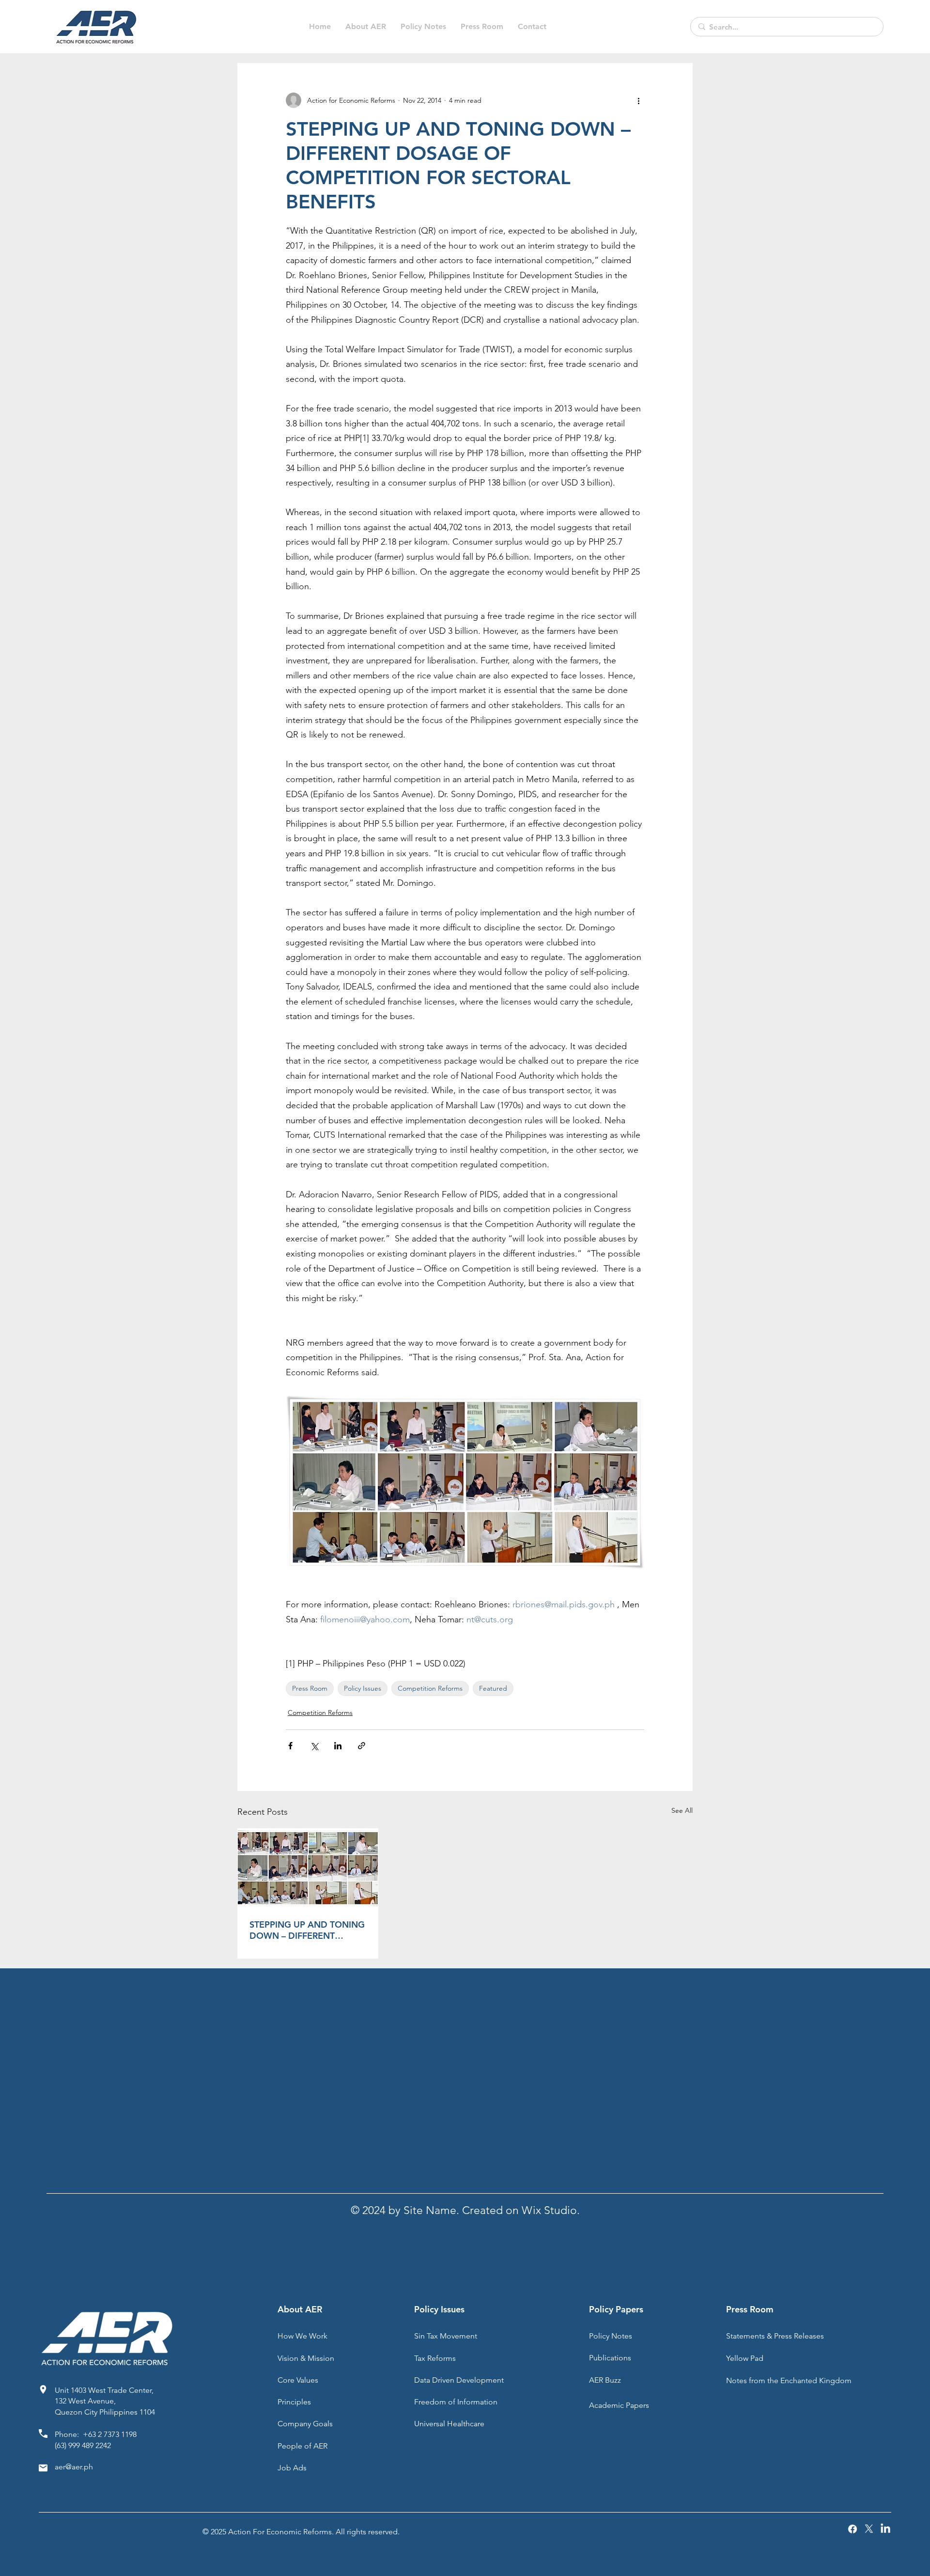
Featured (493, 1688)
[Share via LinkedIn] (338, 1746)
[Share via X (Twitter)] (314, 1746)
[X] (869, 2529)
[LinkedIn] (885, 2529)
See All (682, 1810)
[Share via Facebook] (290, 1746)
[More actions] (638, 100)
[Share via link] (362, 1746)
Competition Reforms (430, 1688)
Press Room (310, 1688)
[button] (423, 27)
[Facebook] (852, 2529)
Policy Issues (363, 1688)
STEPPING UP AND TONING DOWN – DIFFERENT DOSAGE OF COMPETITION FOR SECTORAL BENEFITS (307, 1930)
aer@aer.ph (74, 2467)
